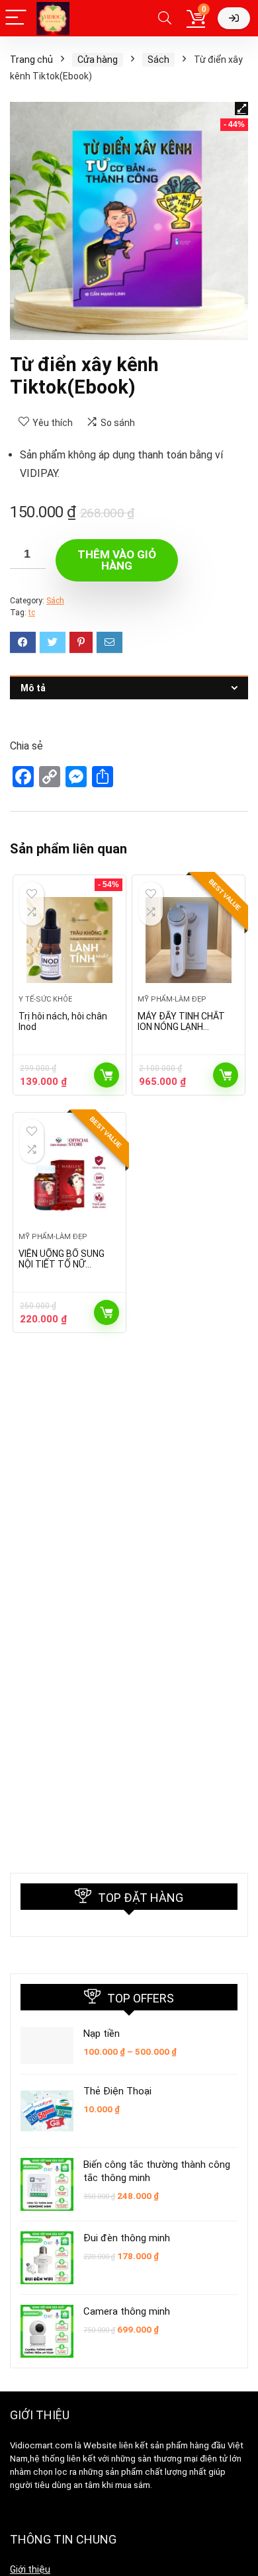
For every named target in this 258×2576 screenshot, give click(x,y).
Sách (158, 60)
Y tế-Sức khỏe (45, 999)
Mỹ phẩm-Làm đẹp (172, 999)
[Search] (165, 18)
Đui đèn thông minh (127, 2238)
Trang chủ (31, 60)
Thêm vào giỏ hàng (117, 560)
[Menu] (16, 18)
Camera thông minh (127, 2311)
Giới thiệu (30, 2569)
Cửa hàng (98, 60)
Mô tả (33, 688)
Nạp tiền (102, 2034)
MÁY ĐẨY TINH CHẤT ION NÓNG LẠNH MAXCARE (181, 1027)
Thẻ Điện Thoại (117, 2091)
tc (32, 613)
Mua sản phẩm (107, 1075)
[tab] (129, 688)
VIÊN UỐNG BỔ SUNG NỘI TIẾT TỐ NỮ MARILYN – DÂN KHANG (66, 1264)
